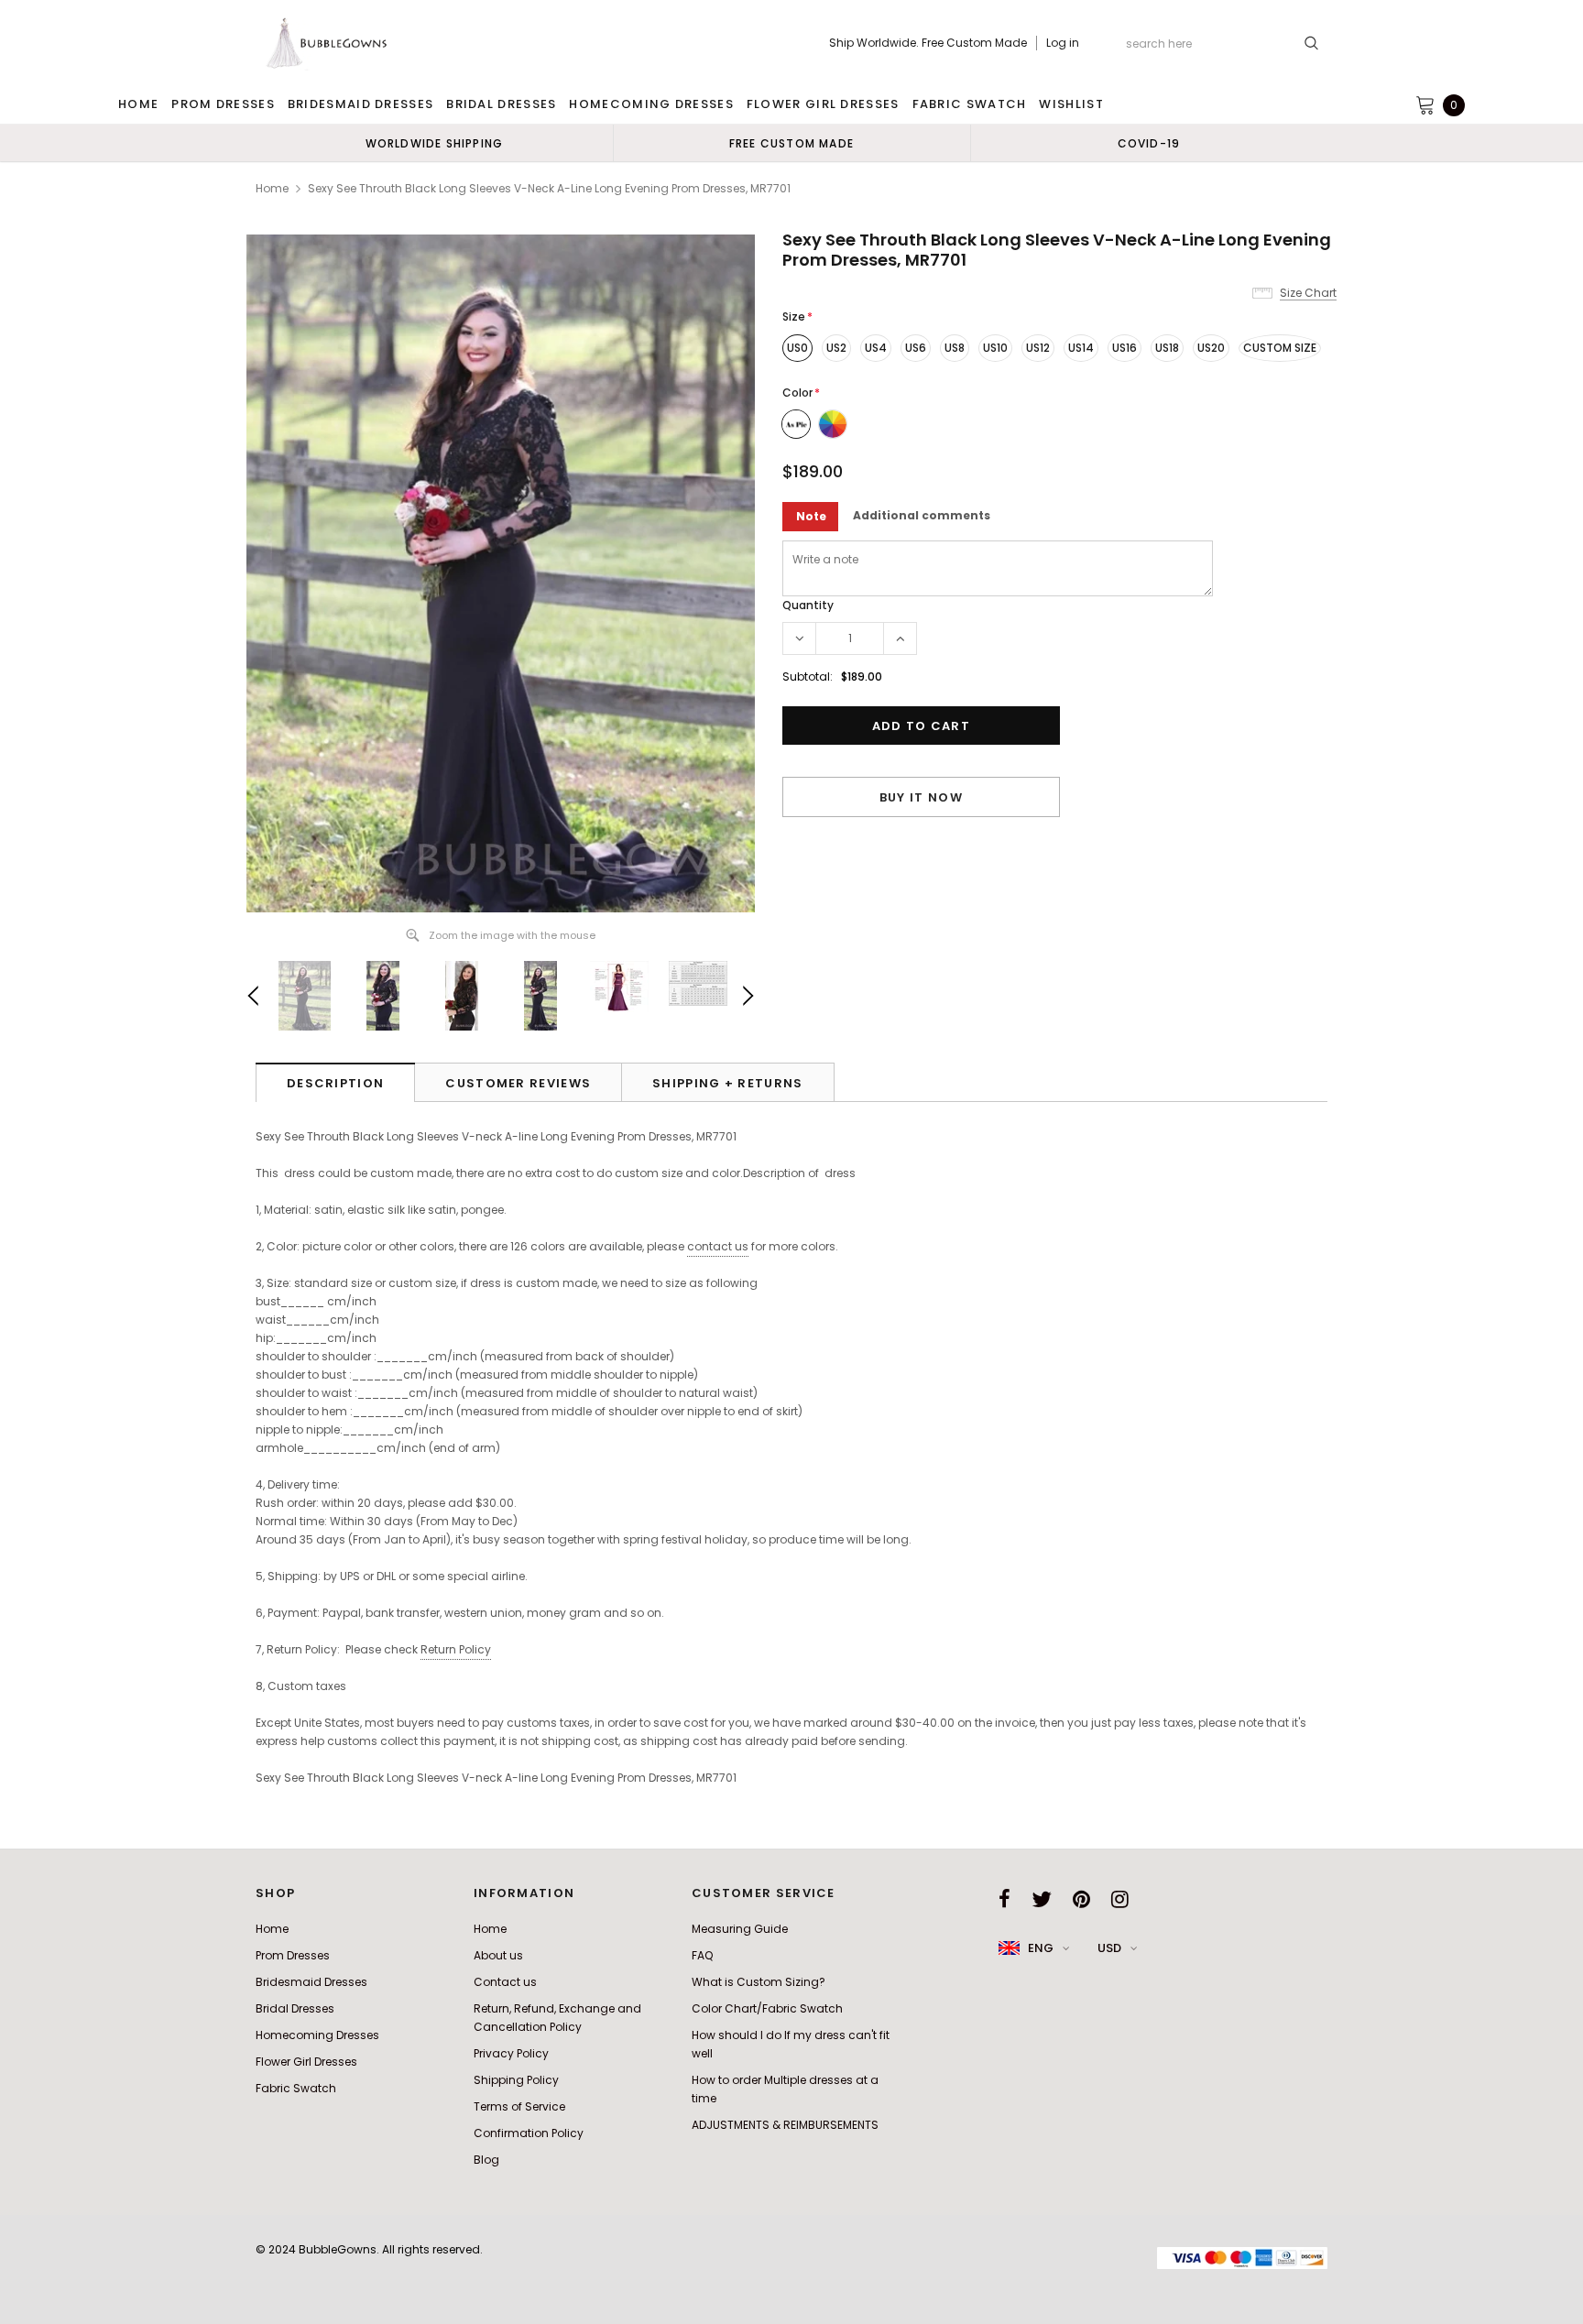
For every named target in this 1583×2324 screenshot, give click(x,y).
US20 (1211, 348)
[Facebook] (1004, 1899)
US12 (1038, 348)
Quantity (808, 605)
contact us (718, 1246)
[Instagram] (1120, 1899)
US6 (916, 348)
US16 (1124, 348)
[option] (434, 143)
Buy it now (921, 797)
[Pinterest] (1081, 1899)
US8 (955, 348)
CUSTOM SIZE (1280, 348)
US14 (1081, 348)
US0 (797, 348)
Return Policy (456, 1649)
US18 (1167, 348)
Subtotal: (808, 676)
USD (1109, 1948)
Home (272, 188)
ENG (1041, 1948)
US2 (836, 348)
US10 (995, 348)
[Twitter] (1042, 1899)
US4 (876, 348)
